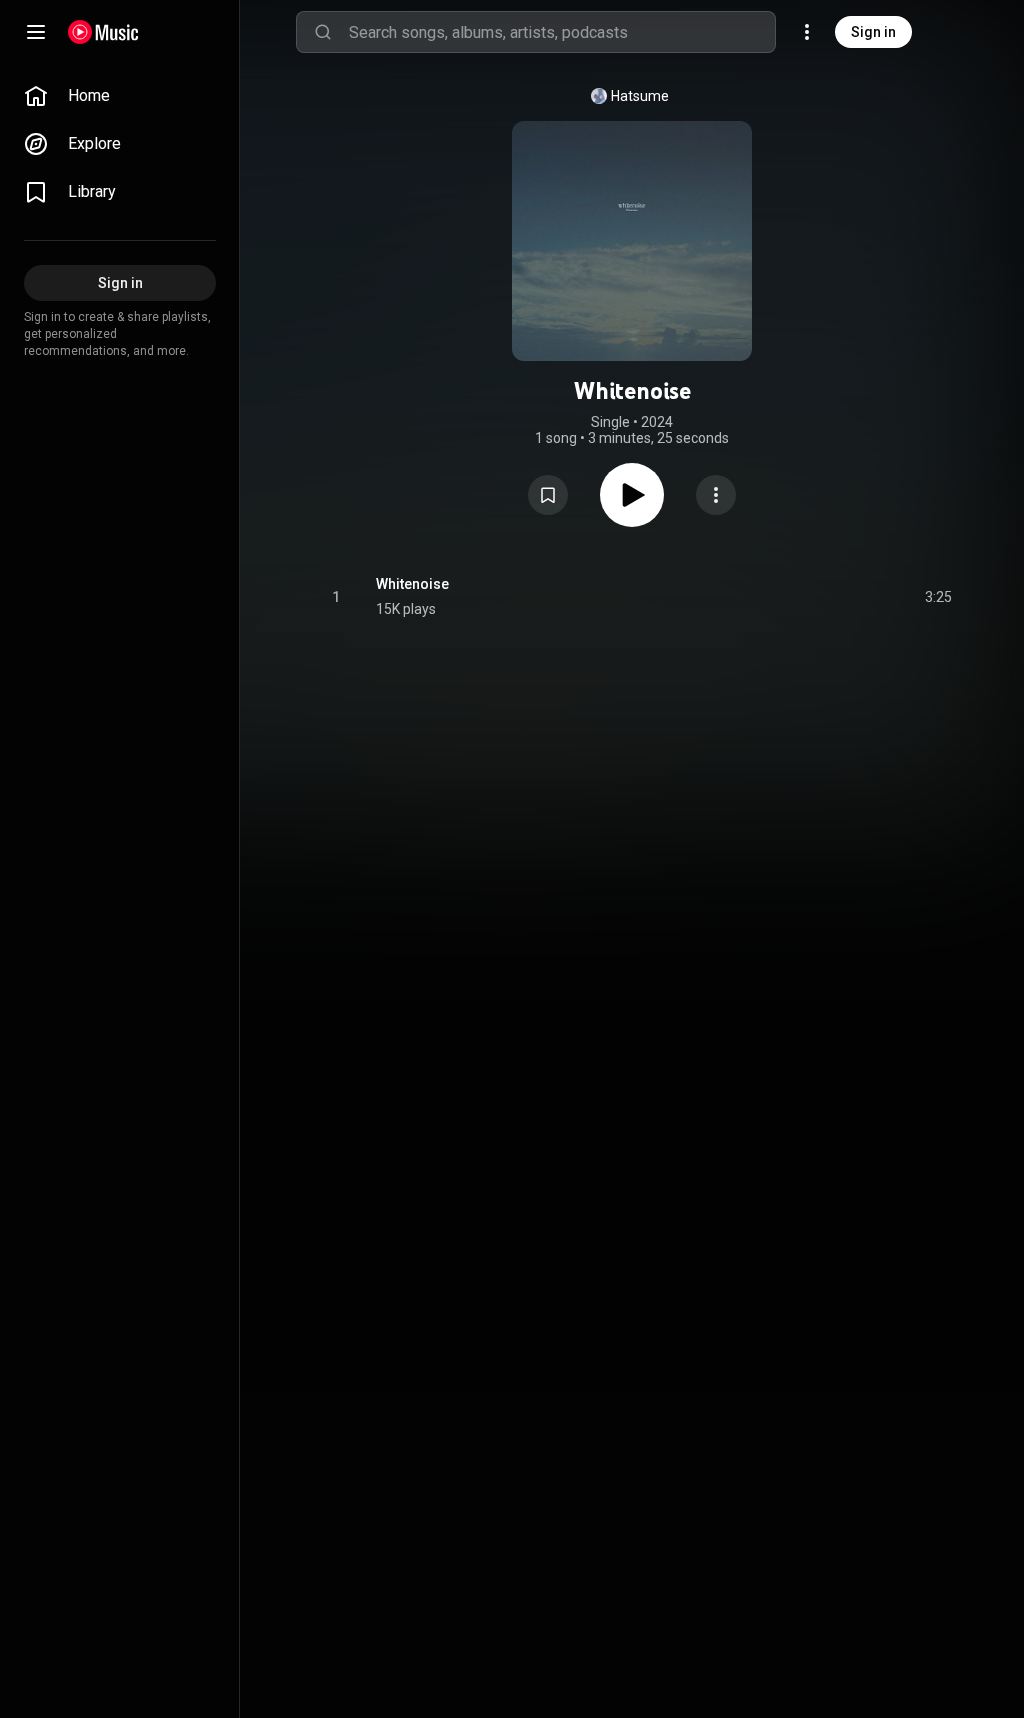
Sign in (873, 32)
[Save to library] (548, 495)
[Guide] (36, 32)
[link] (120, 96)
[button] (548, 495)
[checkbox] (938, 597)
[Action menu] (716, 495)
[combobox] (562, 32)
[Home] (103, 32)
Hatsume (640, 96)
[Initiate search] (323, 32)
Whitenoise (412, 584)
